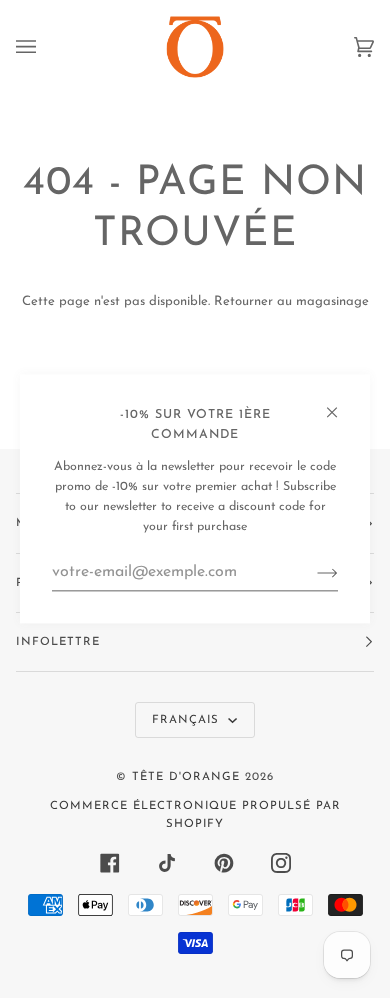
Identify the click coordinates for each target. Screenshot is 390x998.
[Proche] (340, 403)
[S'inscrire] (311, 572)
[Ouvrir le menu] (46, 47)
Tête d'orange (186, 777)
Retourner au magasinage (291, 301)
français (188, 720)
